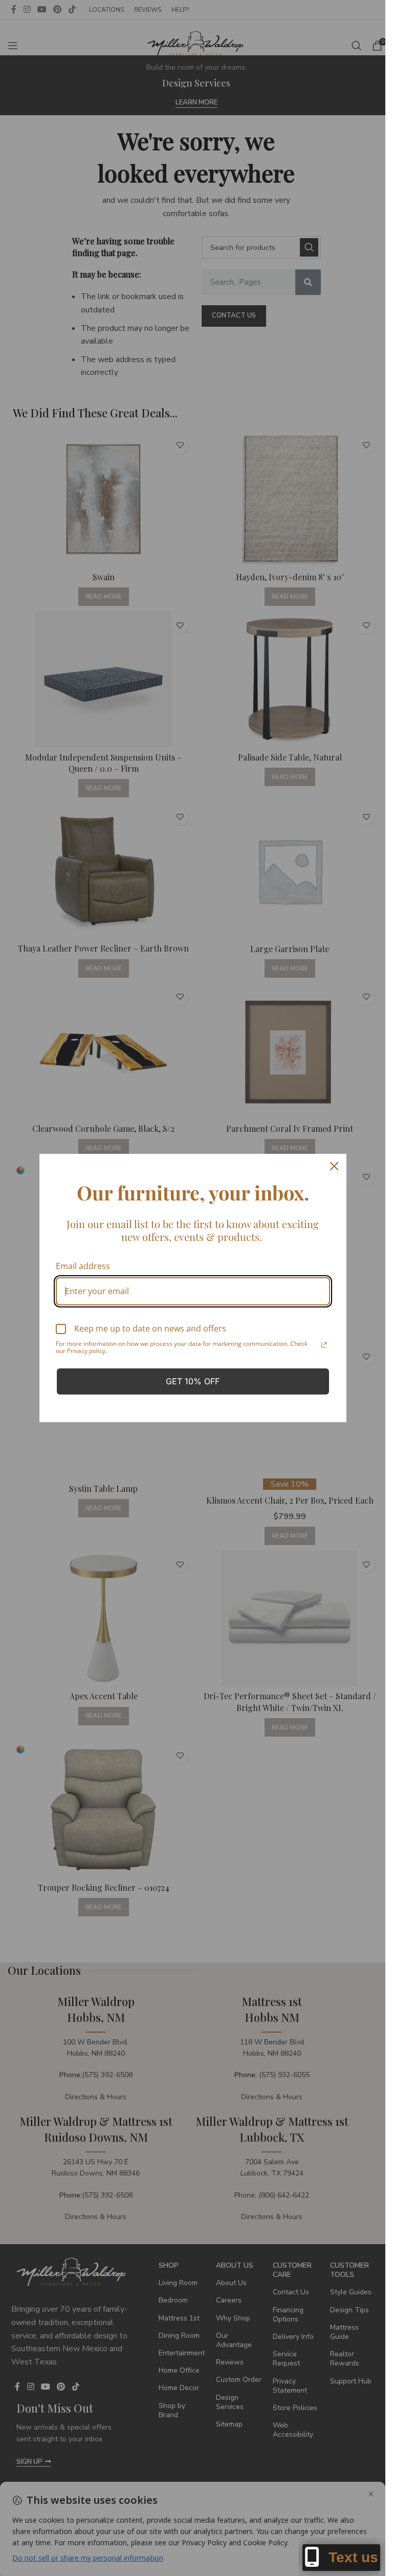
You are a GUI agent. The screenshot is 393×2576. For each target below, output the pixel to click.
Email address (83, 1266)
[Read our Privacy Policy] (324, 1345)
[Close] (334, 1166)
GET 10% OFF (193, 1381)
